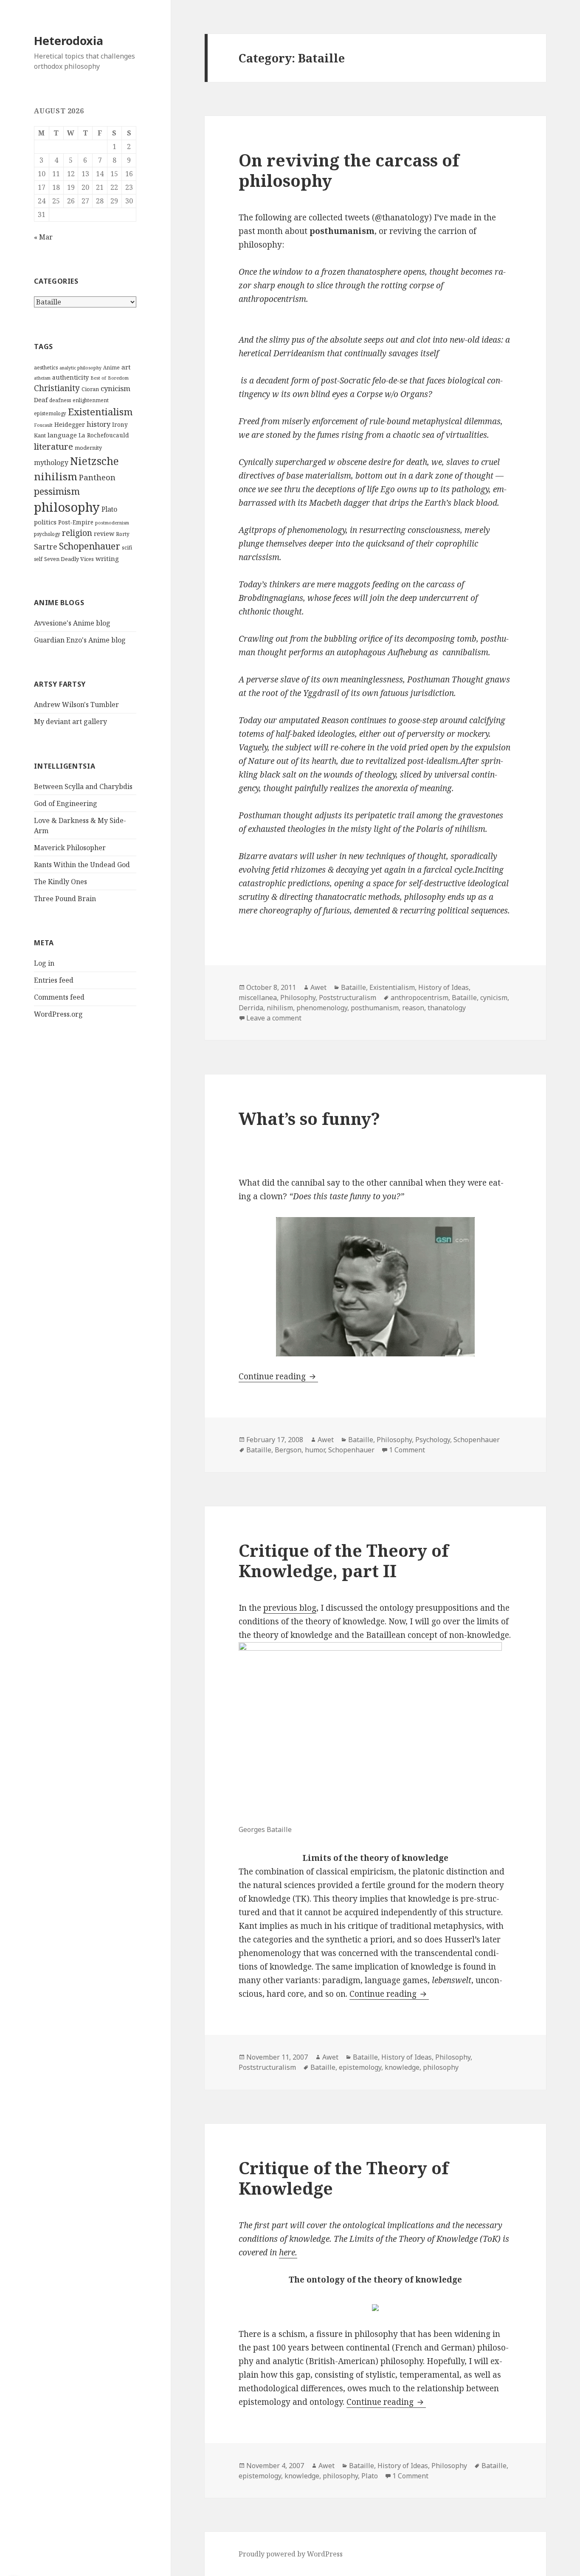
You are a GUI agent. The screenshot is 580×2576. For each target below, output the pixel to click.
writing (107, 558)
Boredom (118, 378)
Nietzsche (94, 461)
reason (413, 1008)
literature (53, 446)
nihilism (56, 476)
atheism (42, 378)
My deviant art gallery (70, 722)
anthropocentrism (420, 998)
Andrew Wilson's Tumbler (76, 705)
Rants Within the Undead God (82, 865)
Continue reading (278, 1376)
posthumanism (375, 1008)
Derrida (251, 1008)
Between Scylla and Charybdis (83, 786)
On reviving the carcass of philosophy (349, 170)
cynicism (115, 388)
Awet (318, 987)
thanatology (447, 1008)
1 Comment (407, 1450)
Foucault (43, 425)
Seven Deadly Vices (69, 559)
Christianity (57, 388)
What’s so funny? (309, 1118)
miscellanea (258, 998)
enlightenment (91, 400)
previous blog (290, 1608)
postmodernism (112, 523)
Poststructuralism (348, 998)
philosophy (67, 507)
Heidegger (70, 424)
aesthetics (46, 368)
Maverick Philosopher (70, 848)
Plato (109, 509)
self (38, 559)
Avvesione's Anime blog (72, 623)
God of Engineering (66, 803)
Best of (98, 378)
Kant (40, 435)
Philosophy (298, 998)
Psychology (433, 1440)
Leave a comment (274, 1018)
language (62, 435)
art (126, 367)
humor (315, 1450)
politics (45, 522)
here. (288, 2252)
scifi (127, 547)
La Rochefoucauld (104, 435)
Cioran (90, 389)
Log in (44, 963)
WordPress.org (58, 1014)
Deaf (41, 400)
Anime (111, 368)
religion (77, 533)
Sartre (46, 547)
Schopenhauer (90, 546)
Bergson (288, 1450)
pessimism (57, 491)
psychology (47, 534)
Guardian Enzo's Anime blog (80, 640)
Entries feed (54, 980)
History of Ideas (443, 987)
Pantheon (97, 477)
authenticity (70, 377)
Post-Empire (76, 522)
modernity (88, 448)
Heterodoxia (69, 41)
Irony (120, 425)
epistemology (50, 413)
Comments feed (59, 997)
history (99, 424)
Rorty (123, 534)
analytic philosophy (80, 368)
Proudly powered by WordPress (291, 2554)
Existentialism (100, 412)
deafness (60, 400)
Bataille (353, 987)
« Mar (43, 237)
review (104, 534)
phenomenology (322, 1008)
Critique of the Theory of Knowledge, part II (343, 1560)
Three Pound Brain (65, 899)
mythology (51, 462)
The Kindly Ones (61, 882)
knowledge (402, 2067)
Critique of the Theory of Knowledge (343, 2178)
